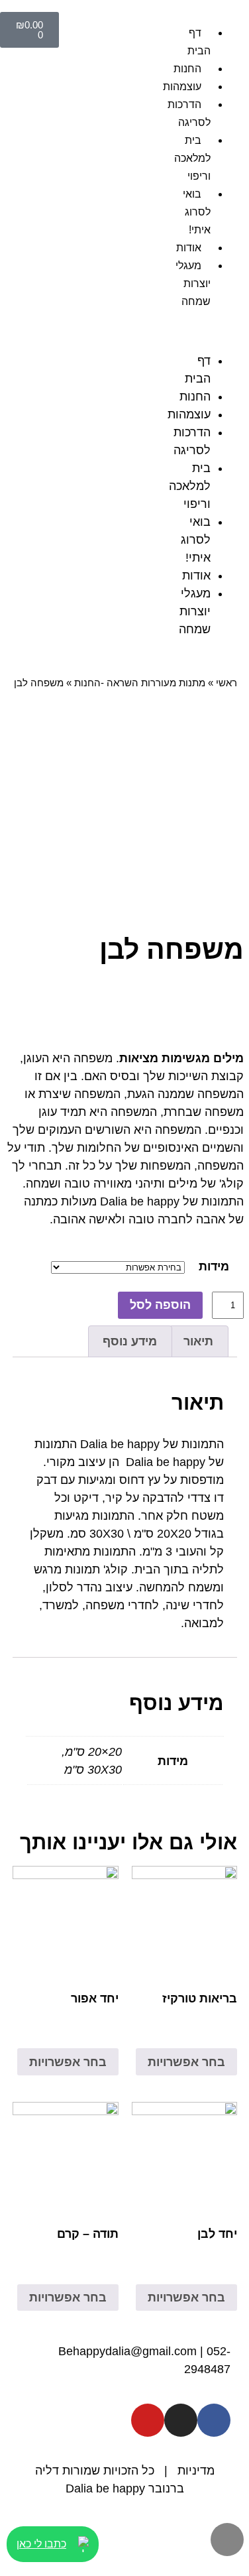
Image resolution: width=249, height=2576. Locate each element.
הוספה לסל (160, 1305)
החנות (187, 69)
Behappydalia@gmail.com (127, 2351)
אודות (189, 248)
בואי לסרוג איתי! (197, 212)
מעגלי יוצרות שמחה (193, 283)
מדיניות (196, 2471)
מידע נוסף (130, 1341)
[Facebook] (214, 2420)
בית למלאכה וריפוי (192, 158)
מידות (214, 1266)
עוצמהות (189, 414)
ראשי (226, 683)
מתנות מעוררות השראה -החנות (140, 683)
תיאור (198, 1341)
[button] (214, 331)
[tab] (199, 1342)
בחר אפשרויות (186, 2062)
